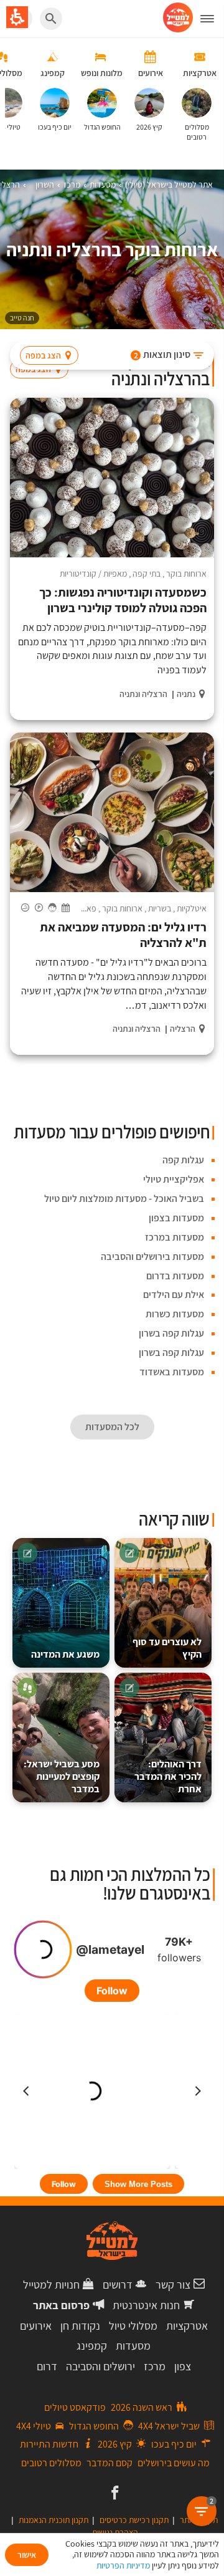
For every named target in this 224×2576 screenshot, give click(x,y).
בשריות (160, 908)
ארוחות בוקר (186, 574)
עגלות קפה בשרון (171, 1333)
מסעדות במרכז (175, 1237)
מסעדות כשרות (175, 1314)
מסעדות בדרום (175, 1276)
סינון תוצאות (162, 354)
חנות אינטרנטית (146, 2305)
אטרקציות (187, 2326)
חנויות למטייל (51, 2285)
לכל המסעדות (112, 1427)
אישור (27, 2555)
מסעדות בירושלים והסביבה (152, 1257)
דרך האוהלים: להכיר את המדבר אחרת (168, 1776)
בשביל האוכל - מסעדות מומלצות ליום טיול (124, 1199)
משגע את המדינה (65, 1654)
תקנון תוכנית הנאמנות (54, 2520)
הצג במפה (43, 355)
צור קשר (173, 2285)
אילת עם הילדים (174, 1295)
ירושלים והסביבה (100, 2366)
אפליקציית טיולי (174, 1179)
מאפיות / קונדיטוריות (93, 574)
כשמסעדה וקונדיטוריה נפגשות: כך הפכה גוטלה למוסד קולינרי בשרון (123, 600)
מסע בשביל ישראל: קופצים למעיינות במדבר (62, 1776)
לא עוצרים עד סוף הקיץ (167, 1648)
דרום (47, 2366)
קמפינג (92, 2346)
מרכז (155, 2366)
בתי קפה (147, 574)
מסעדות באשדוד (172, 1372)
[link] (114, 2494)
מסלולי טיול (133, 2326)
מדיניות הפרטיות (123, 2565)
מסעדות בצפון (176, 1218)
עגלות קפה (183, 1160)
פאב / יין (83, 908)
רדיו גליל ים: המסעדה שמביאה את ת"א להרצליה (123, 935)
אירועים (36, 2326)
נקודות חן (80, 2326)
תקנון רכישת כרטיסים (134, 2520)
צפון (183, 2366)
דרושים (118, 2285)
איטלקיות (192, 908)
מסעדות (133, 2346)
